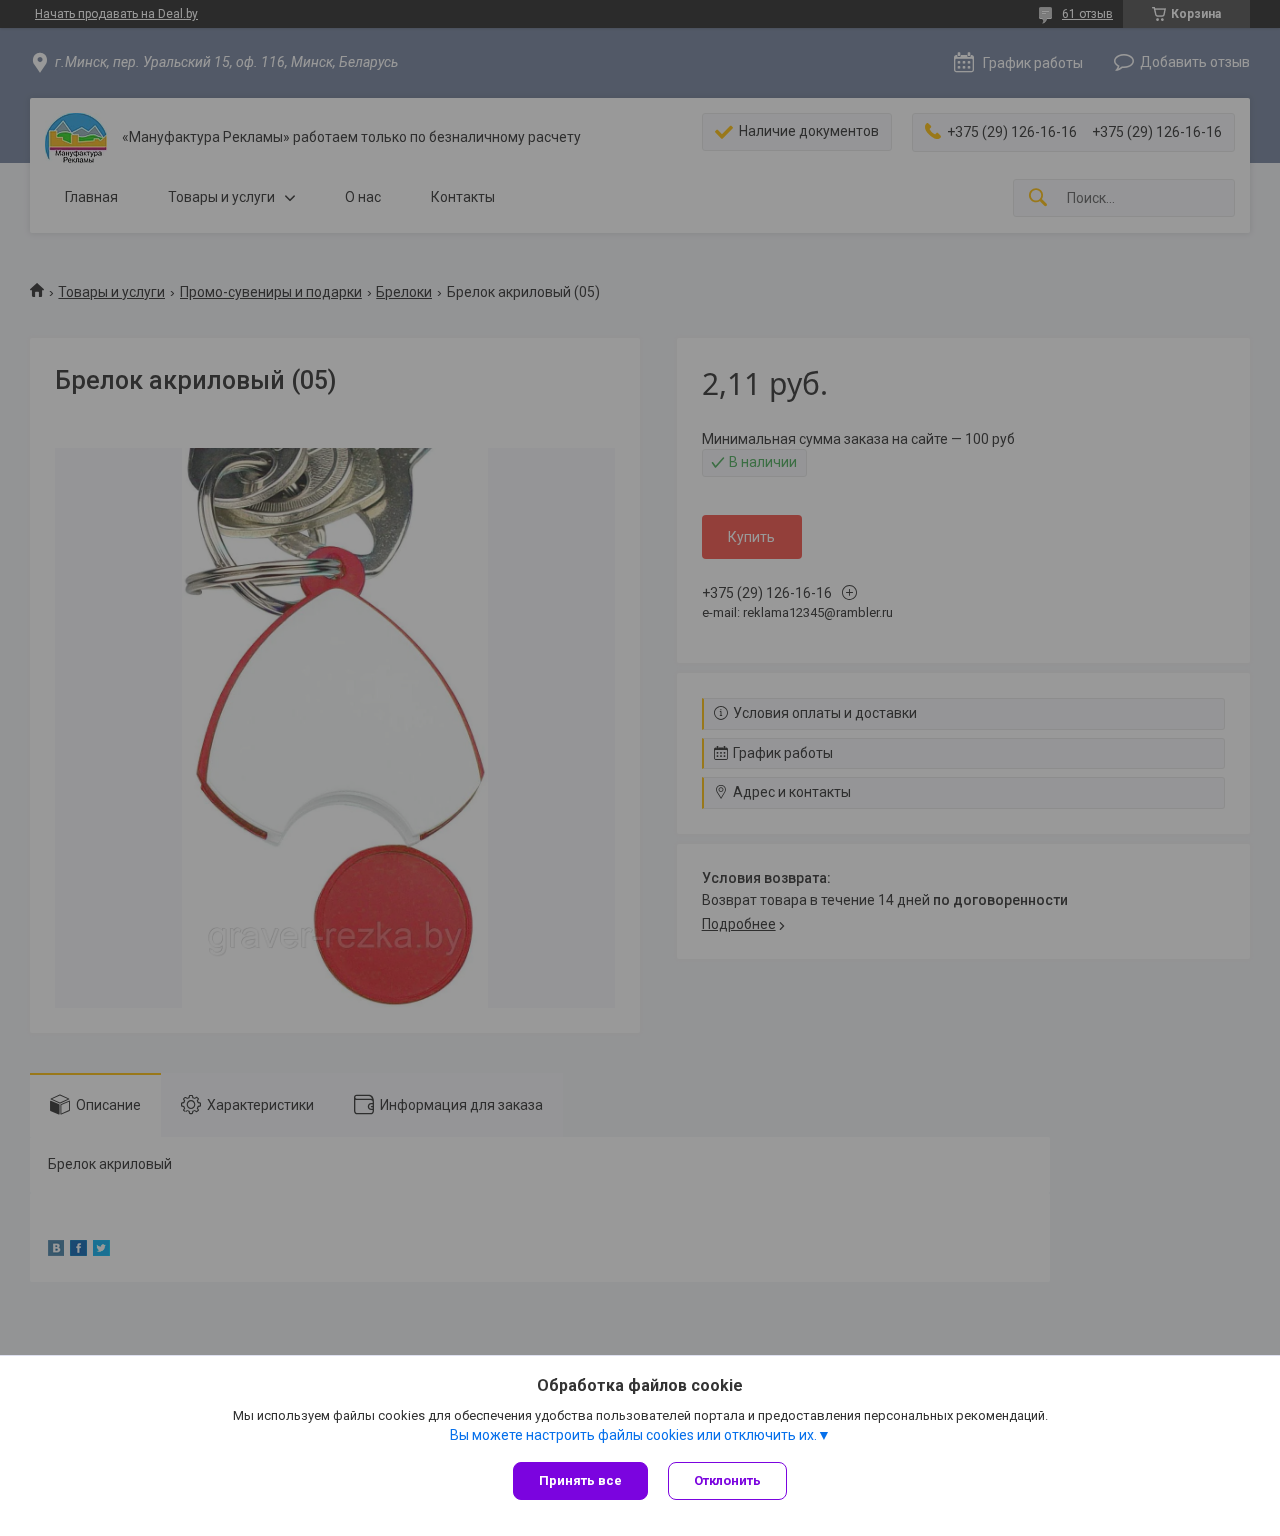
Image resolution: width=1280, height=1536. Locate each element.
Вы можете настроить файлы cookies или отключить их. (633, 1435)
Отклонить (727, 1480)
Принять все (580, 1480)
